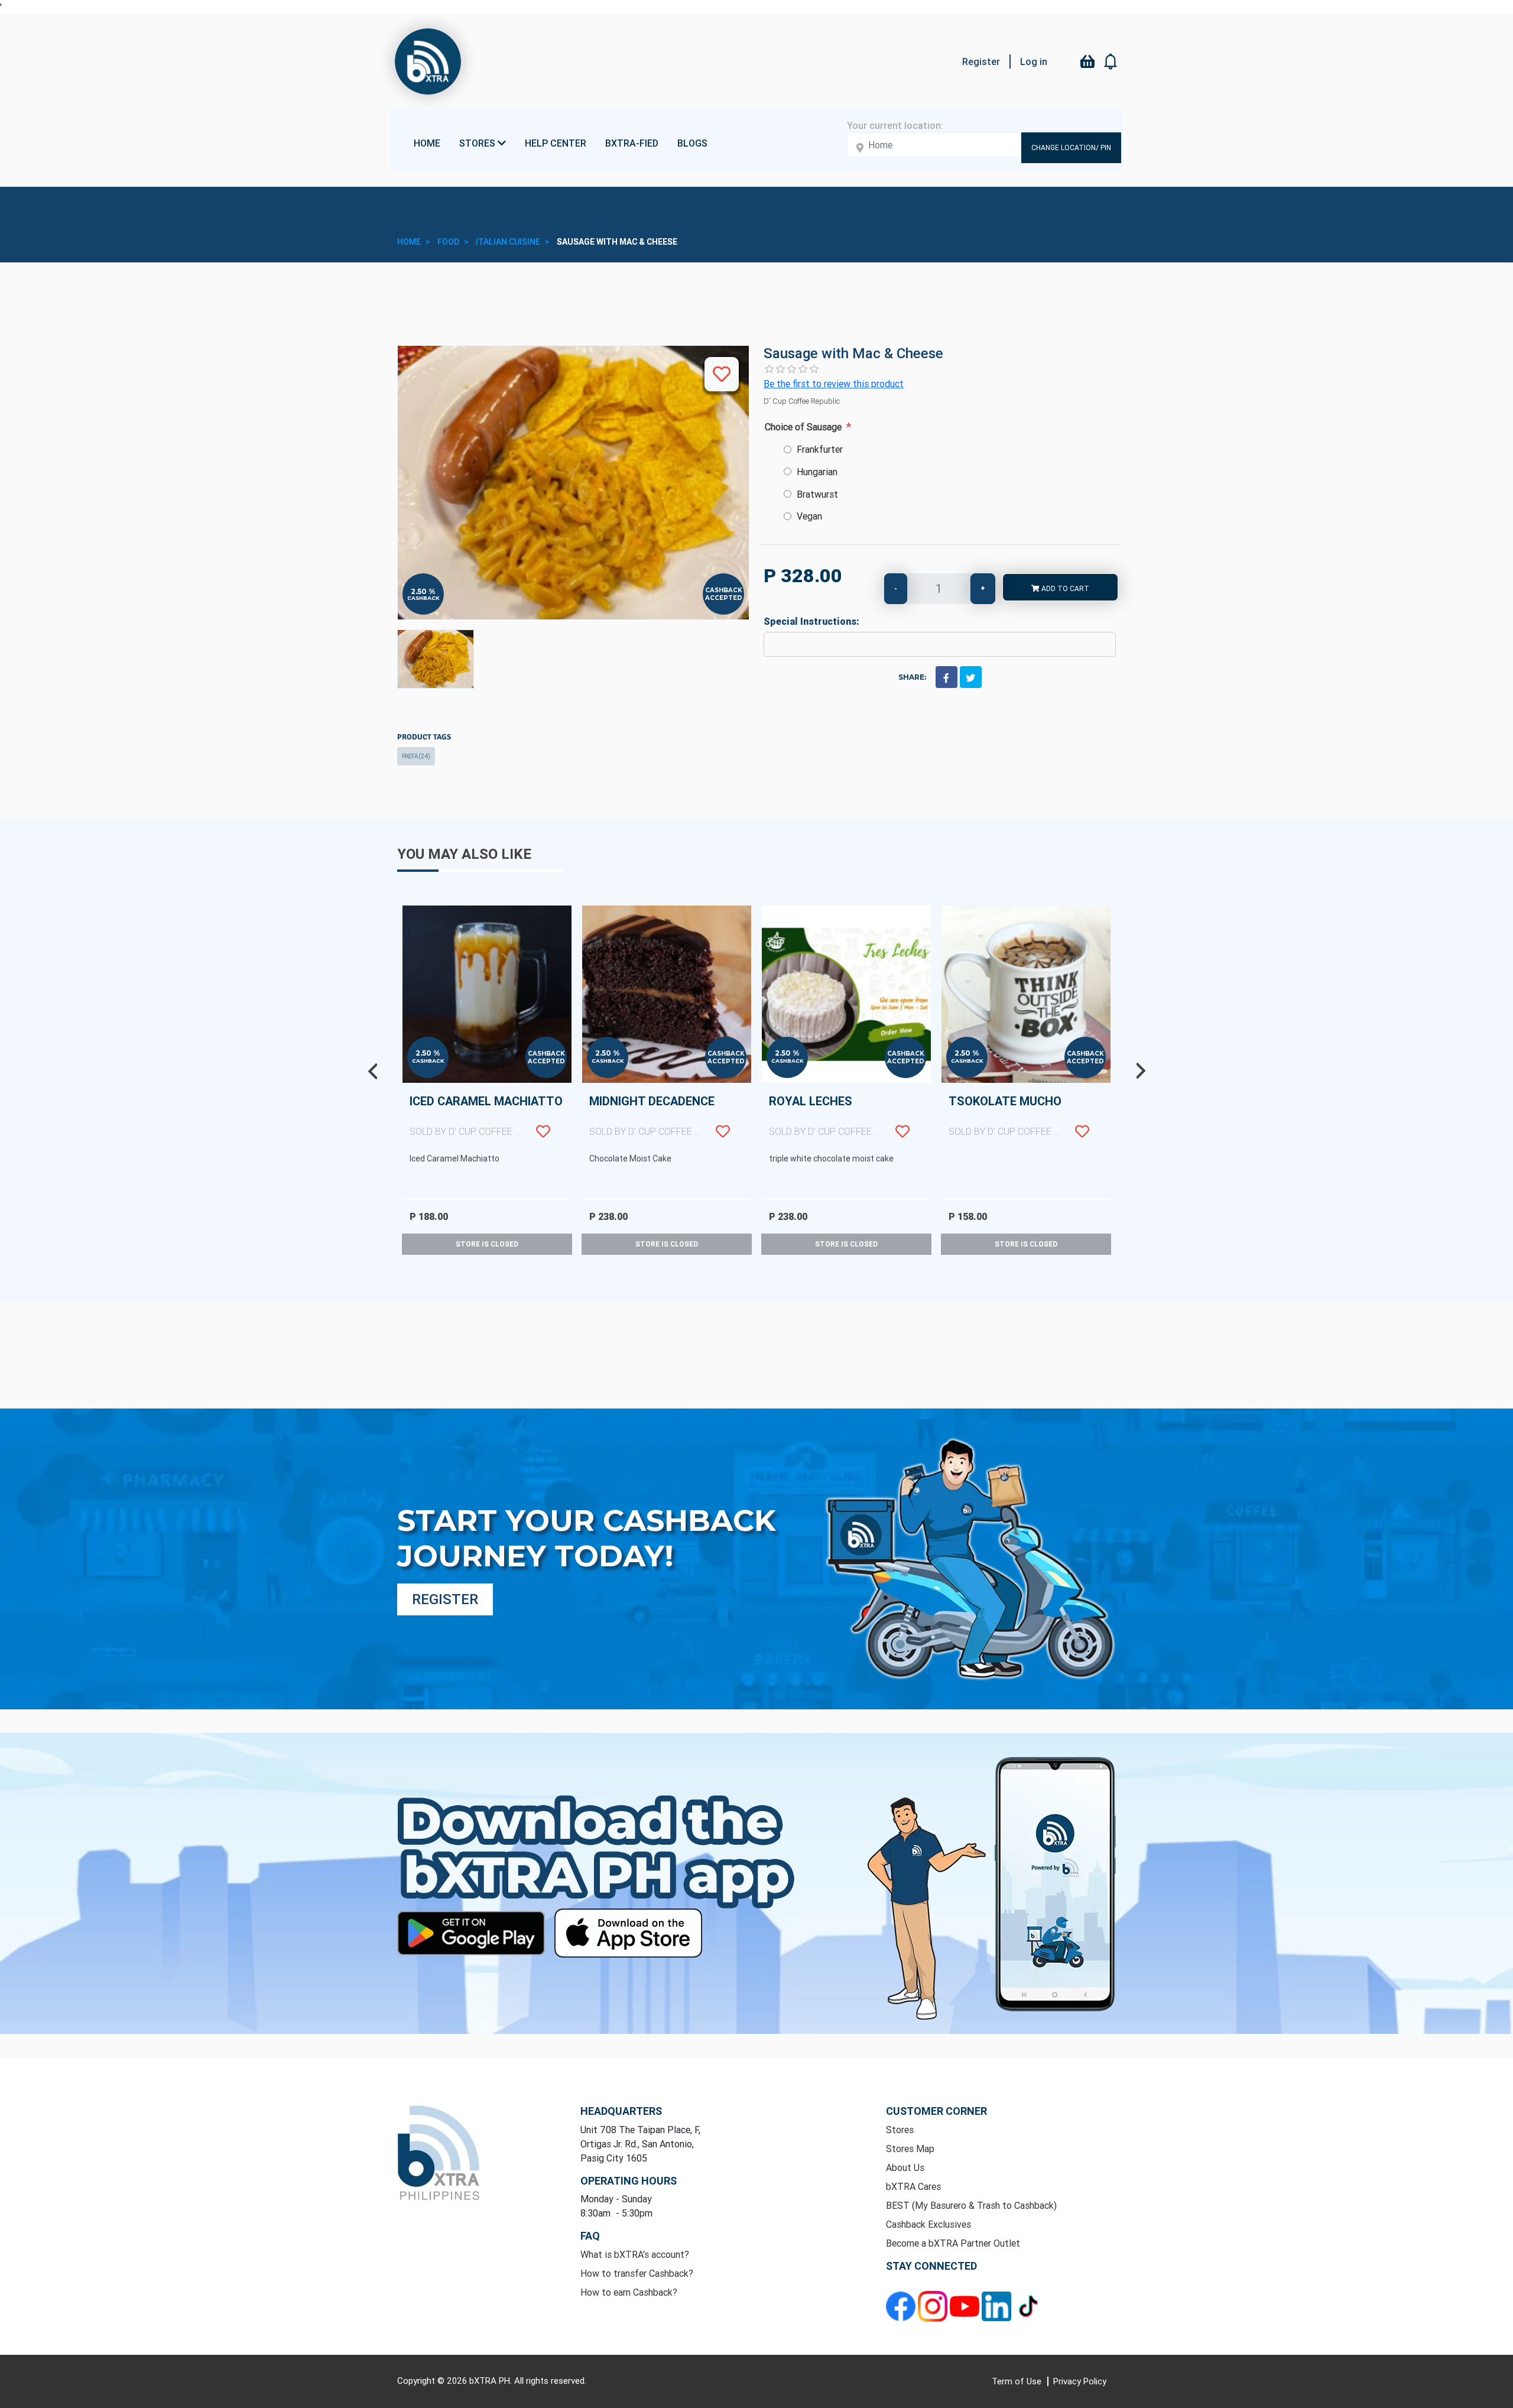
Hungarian (817, 472)
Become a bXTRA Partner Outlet (953, 2243)
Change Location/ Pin (1071, 147)
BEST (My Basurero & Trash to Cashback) (971, 2205)
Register (981, 61)
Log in (1034, 61)
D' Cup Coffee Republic (802, 401)
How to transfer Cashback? (637, 2273)
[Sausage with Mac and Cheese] (436, 659)
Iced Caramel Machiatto (486, 1115)
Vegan (809, 516)
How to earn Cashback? (629, 2292)
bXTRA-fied (632, 143)
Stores (900, 2130)
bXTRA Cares (913, 2186)
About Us (905, 2167)
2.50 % (423, 592)
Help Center (556, 143)
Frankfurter (820, 449)
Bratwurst (817, 494)
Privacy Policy (1080, 2381)
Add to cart (1064, 588)
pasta (416, 756)
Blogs (692, 143)
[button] (1111, 61)
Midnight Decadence (663, 1115)
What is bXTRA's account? (635, 2254)
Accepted (724, 598)
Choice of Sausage (803, 427)
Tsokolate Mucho (1022, 1115)
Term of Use (1018, 2381)
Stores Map (910, 2149)
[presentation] (372, 1071)
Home (427, 143)
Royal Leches (843, 1115)
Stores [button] (478, 143)
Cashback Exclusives (928, 2224)
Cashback (423, 598)
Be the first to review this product (834, 384)
